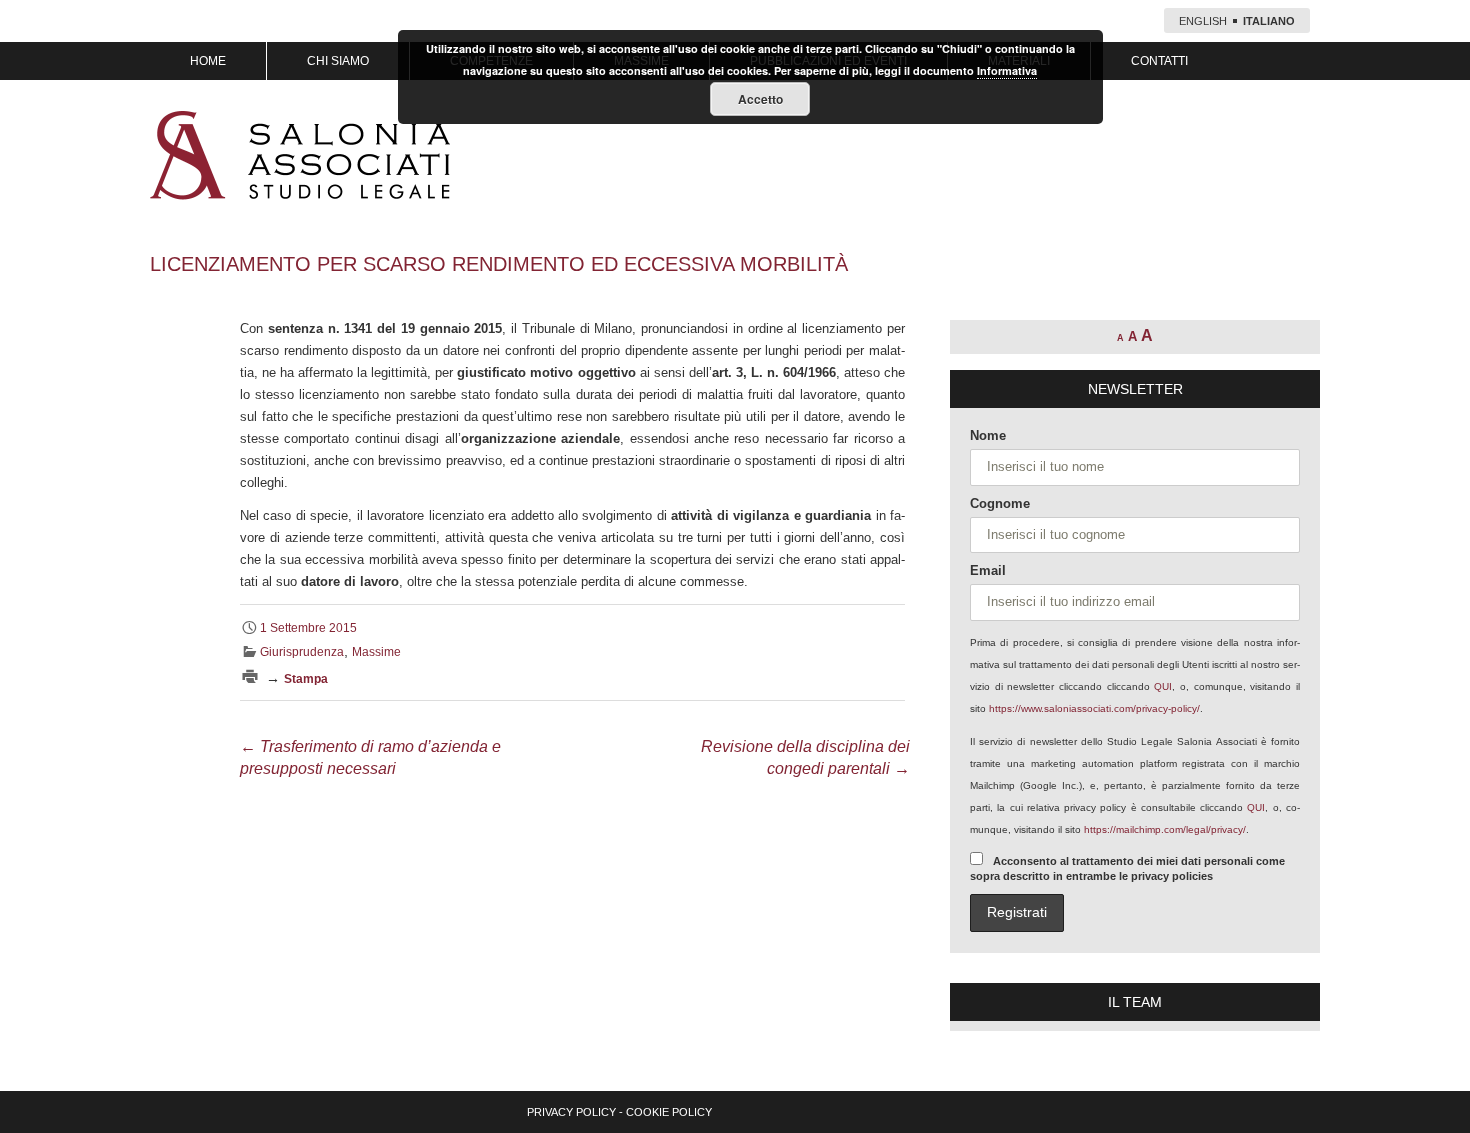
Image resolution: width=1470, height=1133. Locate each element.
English (1203, 21)
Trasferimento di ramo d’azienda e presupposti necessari (370, 757)
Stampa (306, 679)
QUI (1163, 686)
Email (988, 570)
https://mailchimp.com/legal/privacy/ (1165, 829)
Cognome (1000, 503)
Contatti (1159, 61)
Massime (376, 652)
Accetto (760, 99)
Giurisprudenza (302, 652)
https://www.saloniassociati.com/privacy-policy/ (1094, 708)
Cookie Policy (669, 1112)
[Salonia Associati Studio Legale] (300, 155)
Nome (988, 435)
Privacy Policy (571, 1112)
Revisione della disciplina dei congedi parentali (805, 757)
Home (208, 61)
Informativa (1007, 70)
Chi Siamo (338, 61)
